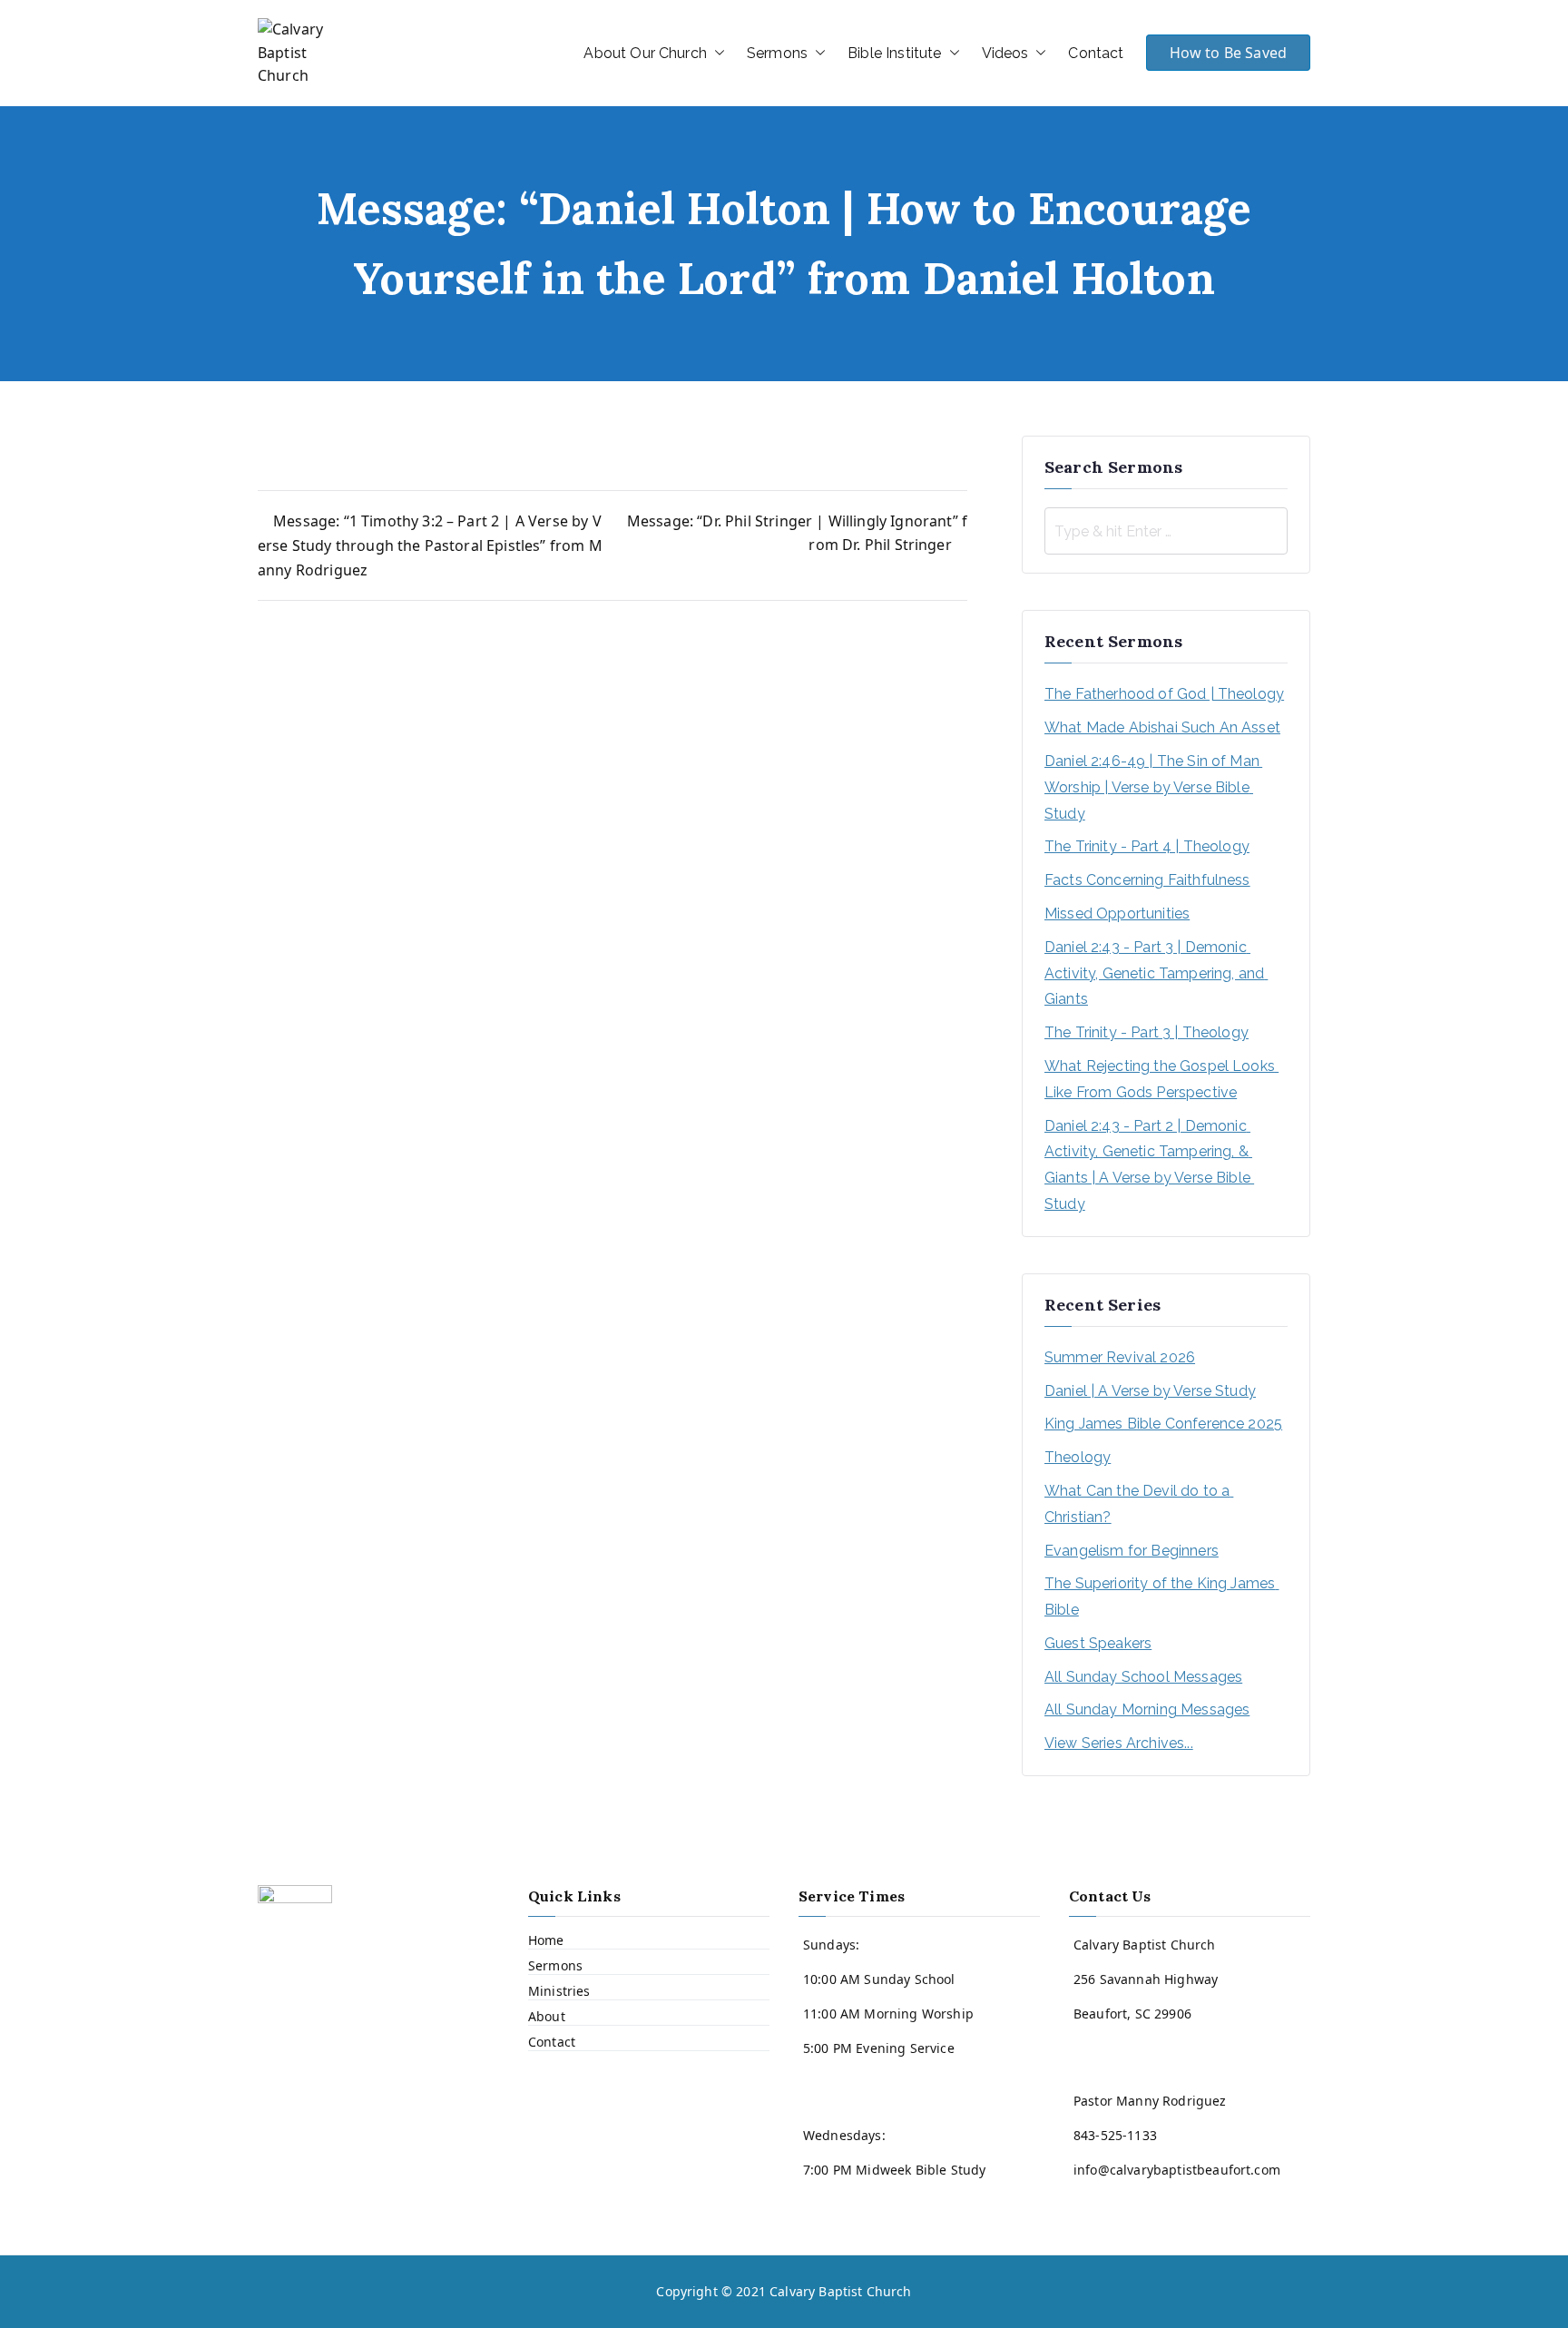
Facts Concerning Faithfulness (1147, 880)
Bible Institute (894, 53)
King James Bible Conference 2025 (1163, 1424)
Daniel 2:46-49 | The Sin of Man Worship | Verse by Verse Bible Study (1153, 787)
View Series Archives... (1119, 1743)
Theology (1078, 1457)
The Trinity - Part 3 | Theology (1147, 1032)
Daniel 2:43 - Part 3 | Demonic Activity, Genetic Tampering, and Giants (1156, 973)
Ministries (559, 1991)
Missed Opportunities (1117, 914)
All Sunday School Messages (1143, 1677)
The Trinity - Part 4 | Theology (1147, 846)
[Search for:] (1166, 531)
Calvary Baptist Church (841, 2291)
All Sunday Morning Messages (1147, 1709)
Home (546, 1940)
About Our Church (645, 53)
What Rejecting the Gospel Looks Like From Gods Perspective (1161, 1079)
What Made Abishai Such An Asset (1162, 727)
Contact (1096, 53)
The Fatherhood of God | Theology (1164, 694)
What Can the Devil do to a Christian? (1139, 1504)
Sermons (777, 53)
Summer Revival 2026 (1120, 1357)
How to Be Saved (1228, 53)
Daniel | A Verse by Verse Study (1150, 1391)
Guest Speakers (1098, 1643)
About (547, 2016)
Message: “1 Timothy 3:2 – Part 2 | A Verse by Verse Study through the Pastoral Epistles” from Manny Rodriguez (430, 545)
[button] (716, 54)
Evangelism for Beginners (1132, 1551)
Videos (1005, 53)
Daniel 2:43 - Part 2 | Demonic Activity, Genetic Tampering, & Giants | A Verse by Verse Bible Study (1149, 1165)
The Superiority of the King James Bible (1161, 1596)
